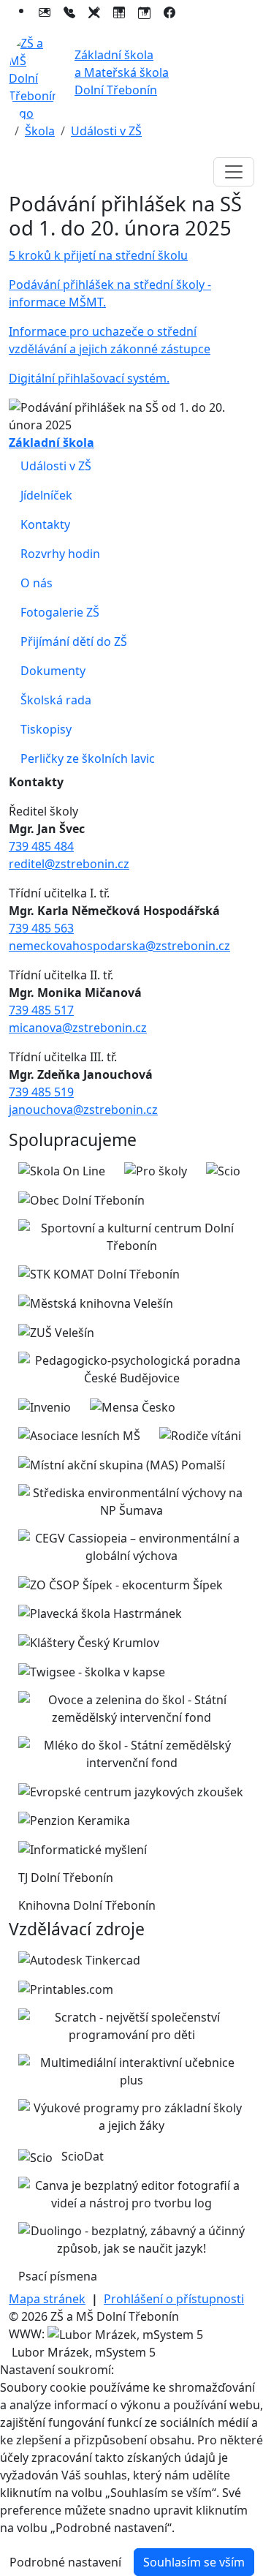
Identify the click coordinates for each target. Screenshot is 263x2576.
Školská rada (56, 700)
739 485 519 (41, 1092)
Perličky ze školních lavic (88, 758)
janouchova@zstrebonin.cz (83, 1110)
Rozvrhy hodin (60, 554)
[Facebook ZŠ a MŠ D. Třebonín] (169, 10)
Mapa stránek (47, 2299)
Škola (40, 131)
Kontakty (45, 524)
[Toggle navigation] (234, 172)
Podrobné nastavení (65, 2562)
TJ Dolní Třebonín (66, 1878)
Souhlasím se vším (194, 2562)
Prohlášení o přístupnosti (174, 2299)
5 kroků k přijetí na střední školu (98, 255)
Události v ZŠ (106, 131)
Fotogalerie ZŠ (60, 612)
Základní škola (52, 442)
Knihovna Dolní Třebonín (87, 1905)
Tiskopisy (46, 729)
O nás (37, 583)
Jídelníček (46, 495)
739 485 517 (41, 1010)
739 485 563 (41, 928)
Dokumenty (53, 671)
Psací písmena (58, 2276)
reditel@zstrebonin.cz (69, 864)
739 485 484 (41, 846)
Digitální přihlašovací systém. (89, 378)
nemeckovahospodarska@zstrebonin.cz (119, 946)
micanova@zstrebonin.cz (78, 1028)
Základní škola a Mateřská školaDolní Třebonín (122, 72)
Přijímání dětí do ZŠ (74, 641)
